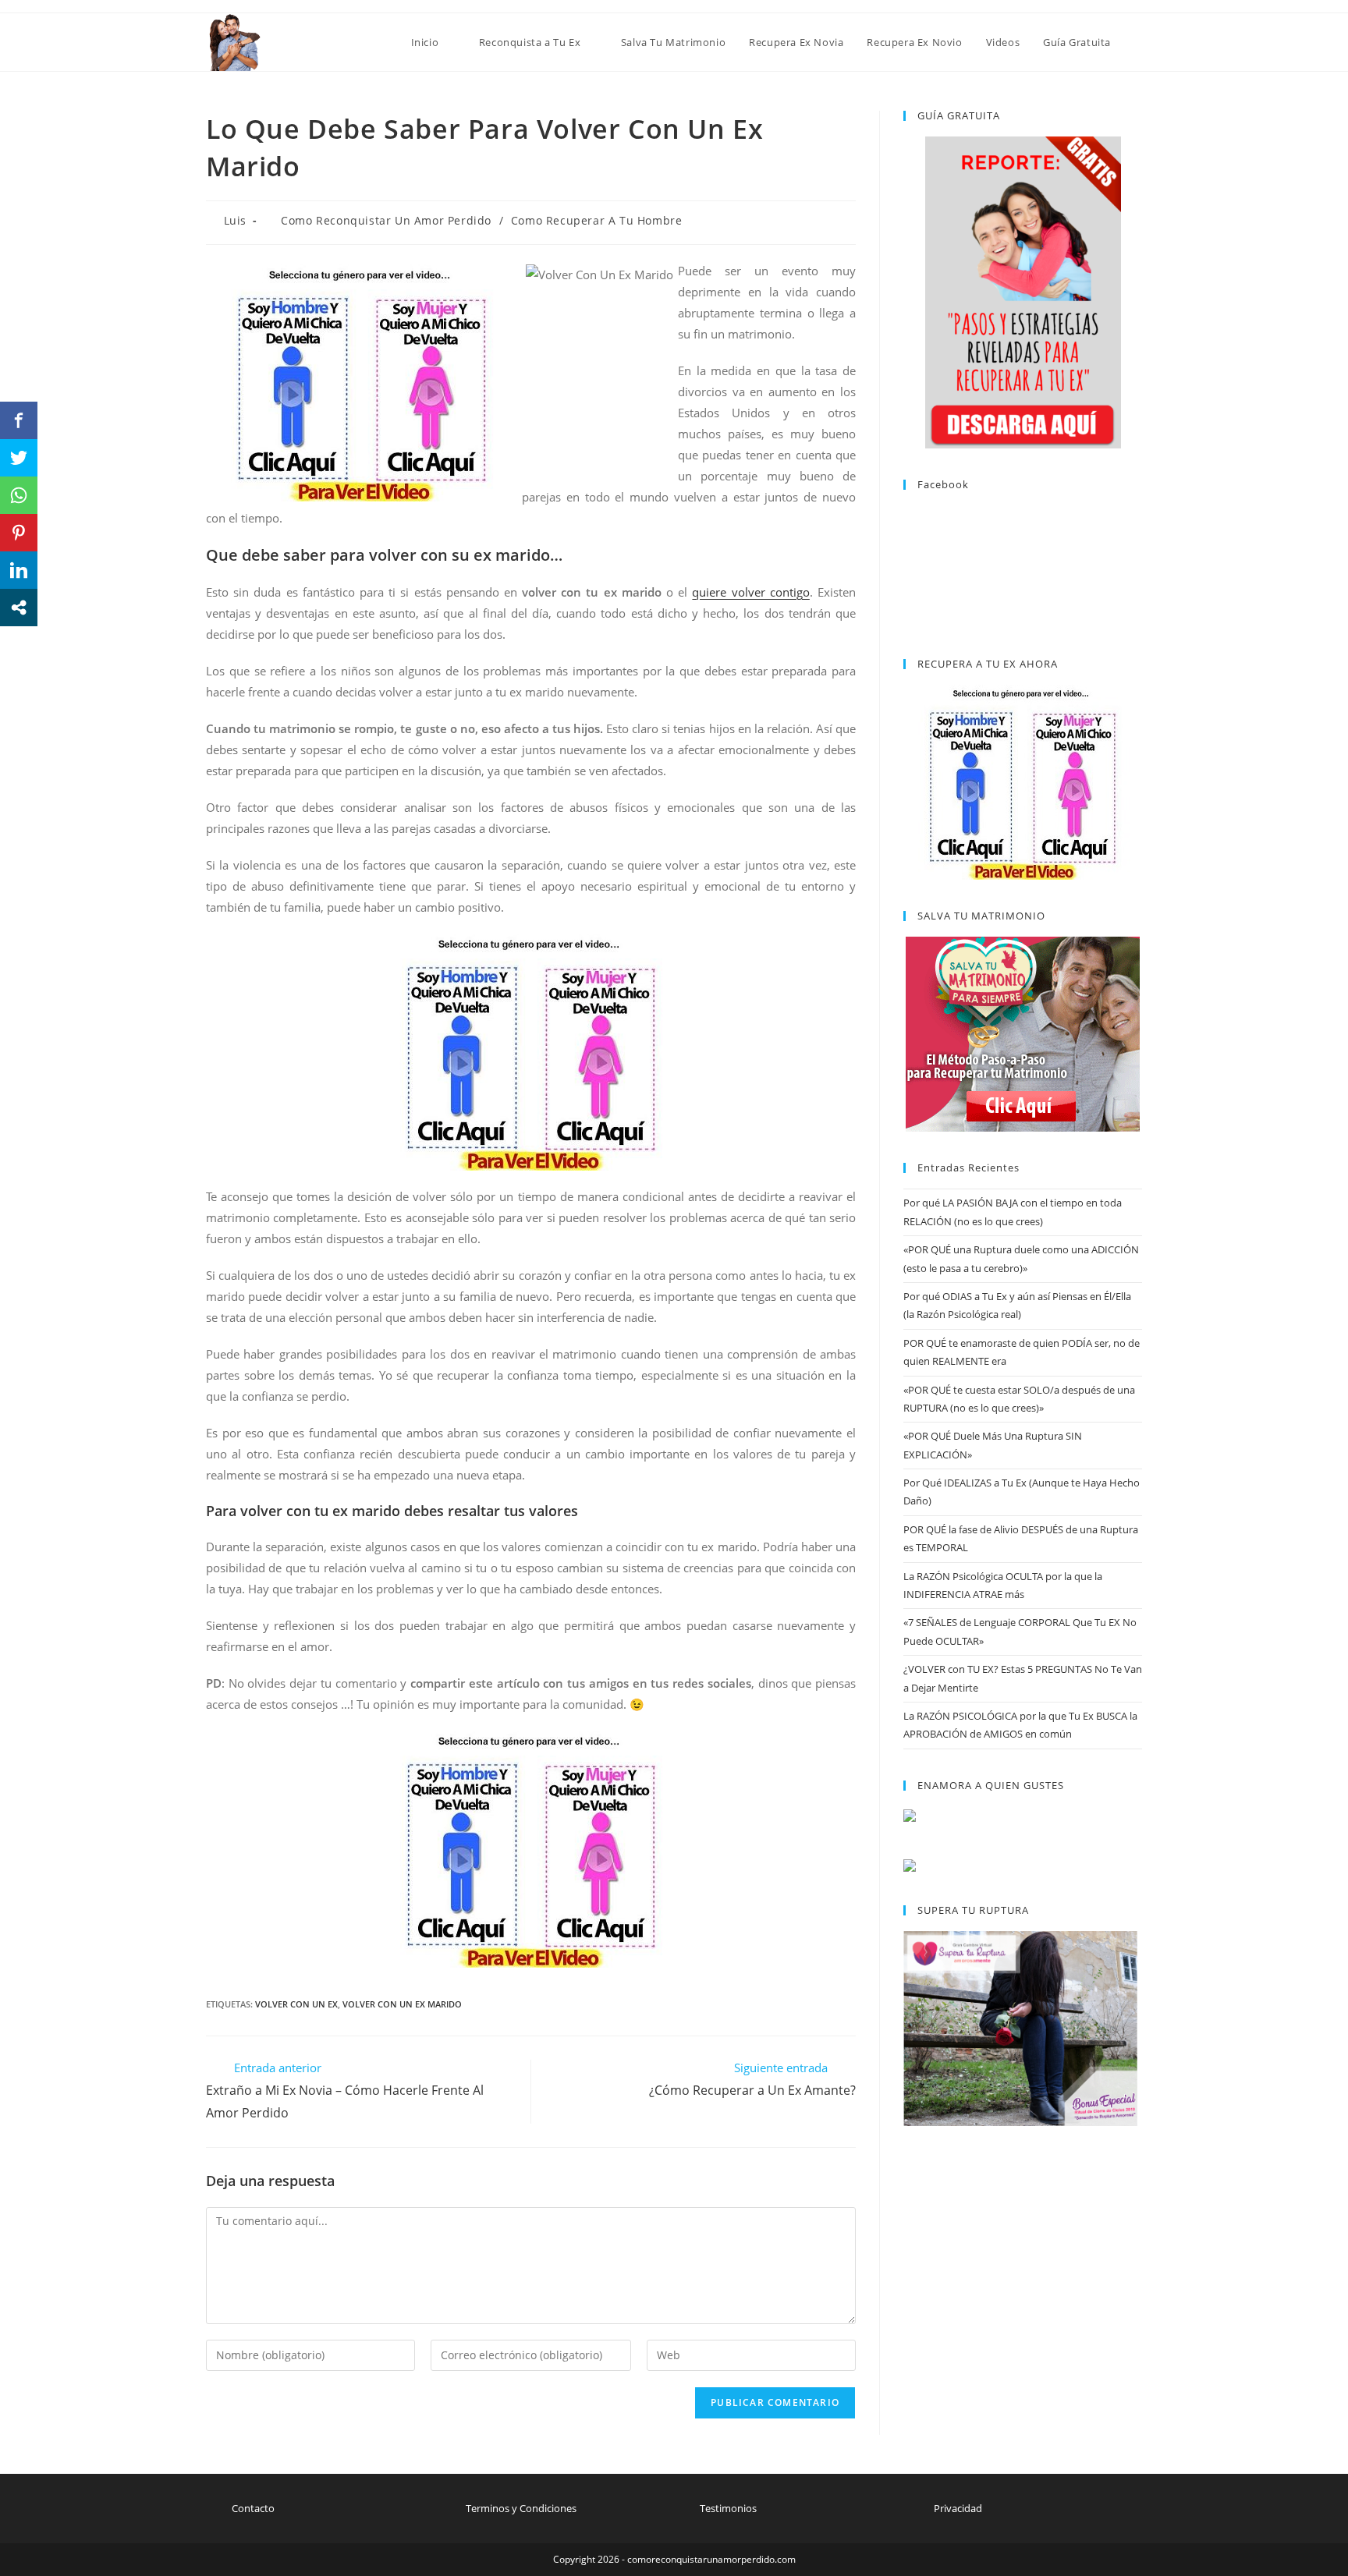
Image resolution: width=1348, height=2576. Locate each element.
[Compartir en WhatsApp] (19, 495)
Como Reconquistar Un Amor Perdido (386, 220)
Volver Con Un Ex (296, 2004)
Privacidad (958, 2508)
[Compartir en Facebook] (19, 420)
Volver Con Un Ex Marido (402, 2004)
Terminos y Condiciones (521, 2508)
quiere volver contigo (750, 592)
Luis (235, 220)
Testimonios (728, 2508)
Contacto (253, 2508)
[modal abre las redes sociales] (19, 608)
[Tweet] (19, 458)
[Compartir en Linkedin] (19, 570)
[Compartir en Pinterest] (19, 533)
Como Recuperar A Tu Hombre (597, 220)
